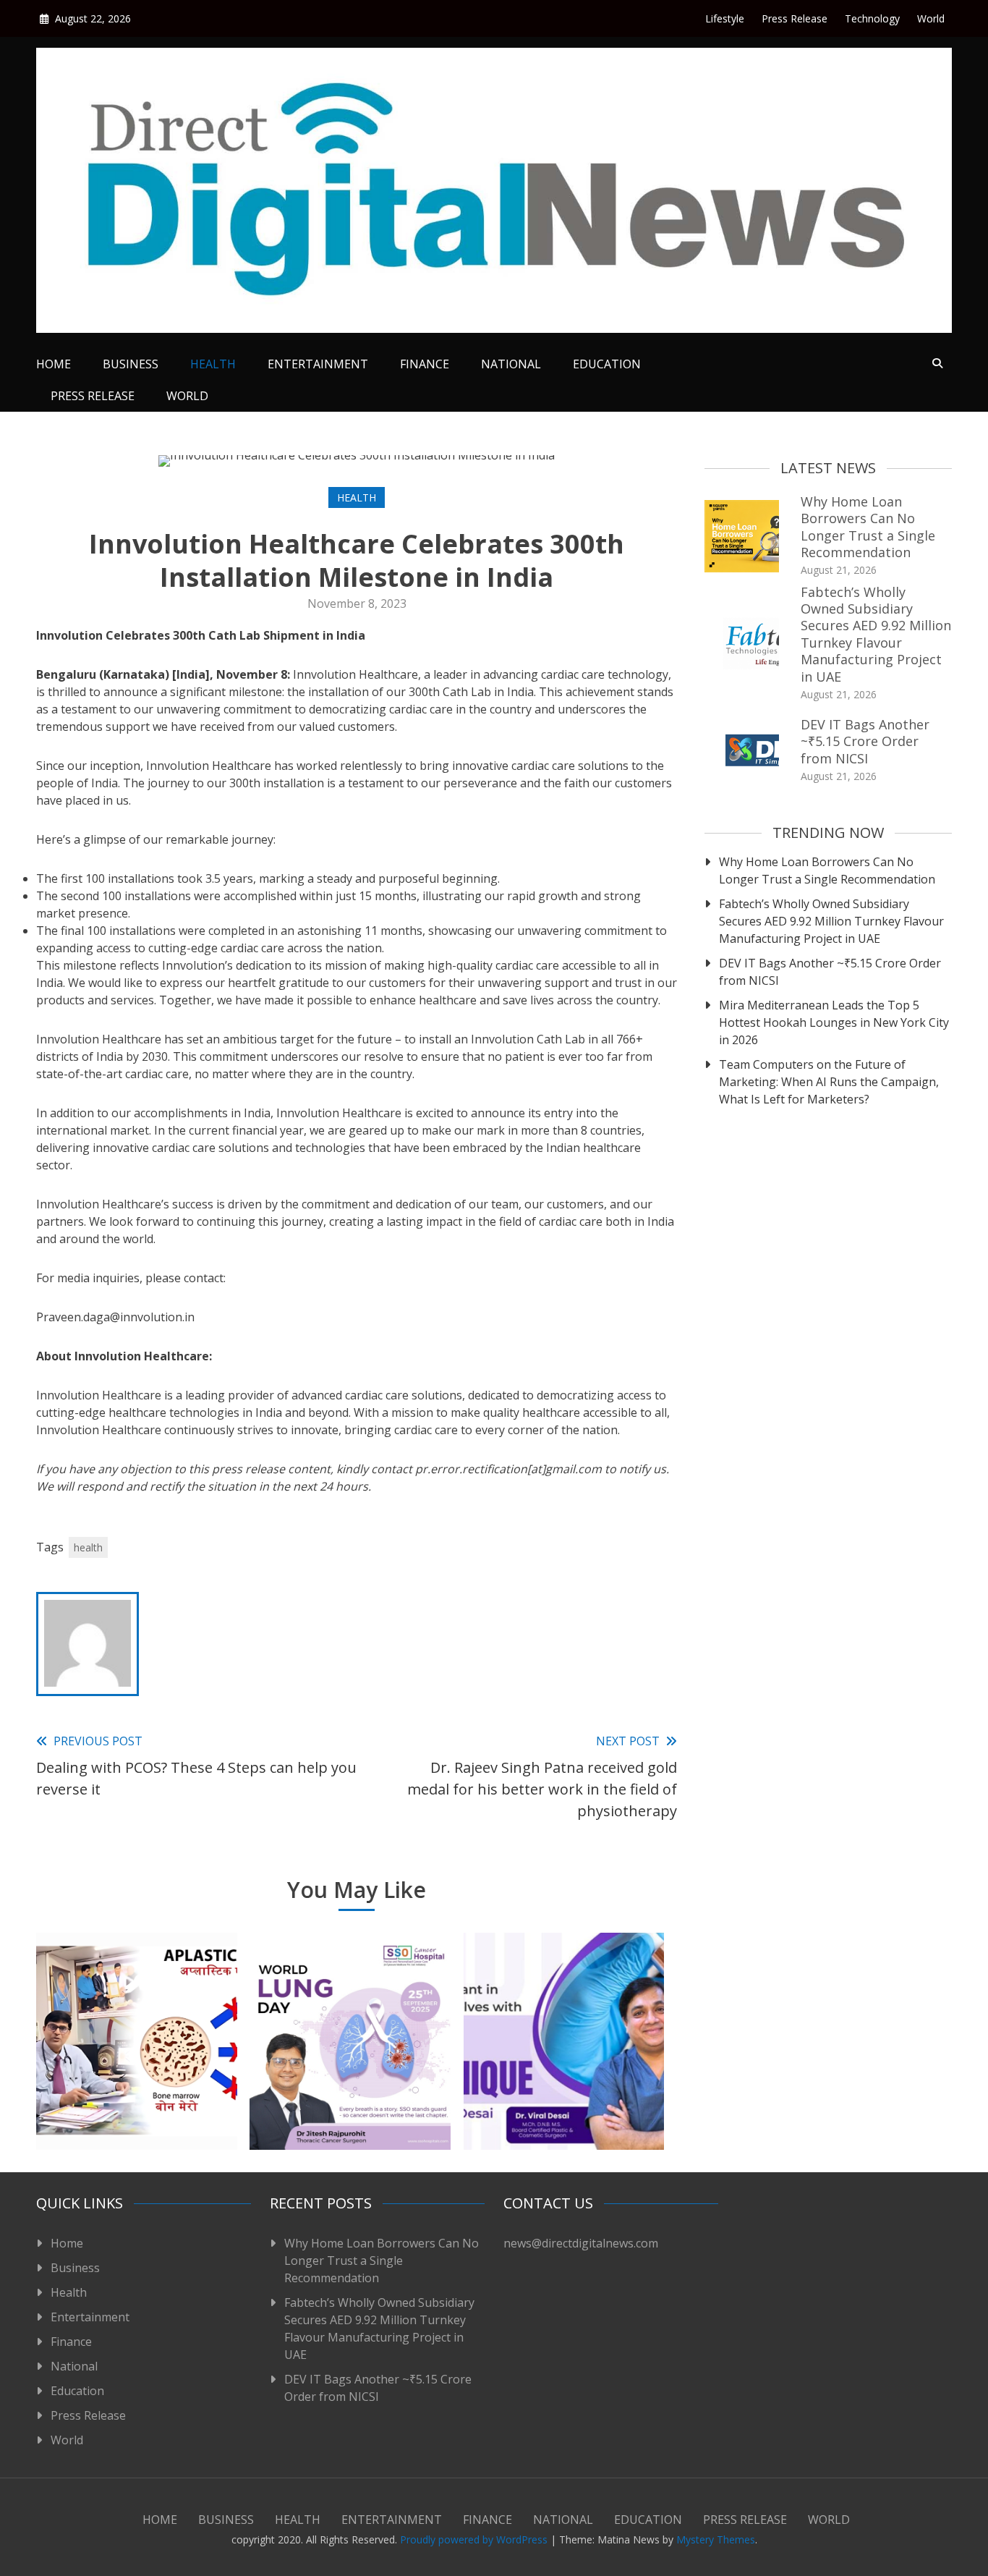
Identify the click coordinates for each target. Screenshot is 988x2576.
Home (54, 364)
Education (607, 364)
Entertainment (318, 364)
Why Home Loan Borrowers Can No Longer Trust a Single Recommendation (868, 527)
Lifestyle (725, 18)
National (511, 364)
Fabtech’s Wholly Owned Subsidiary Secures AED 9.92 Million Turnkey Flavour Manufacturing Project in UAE (876, 634)
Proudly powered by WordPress (475, 2539)
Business (131, 364)
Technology (872, 18)
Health (213, 364)
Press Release (795, 18)
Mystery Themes (716, 2539)
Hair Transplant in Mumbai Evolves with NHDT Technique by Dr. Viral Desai (564, 2085)
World (931, 18)
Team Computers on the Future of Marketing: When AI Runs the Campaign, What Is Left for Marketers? (829, 1082)
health (88, 1547)
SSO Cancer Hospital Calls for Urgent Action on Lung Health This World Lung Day (350, 2085)
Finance (425, 364)
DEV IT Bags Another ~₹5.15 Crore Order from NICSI (865, 741)
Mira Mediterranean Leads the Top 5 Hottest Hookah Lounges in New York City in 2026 (834, 1022)
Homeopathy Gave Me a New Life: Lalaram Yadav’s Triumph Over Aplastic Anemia (136, 2085)
